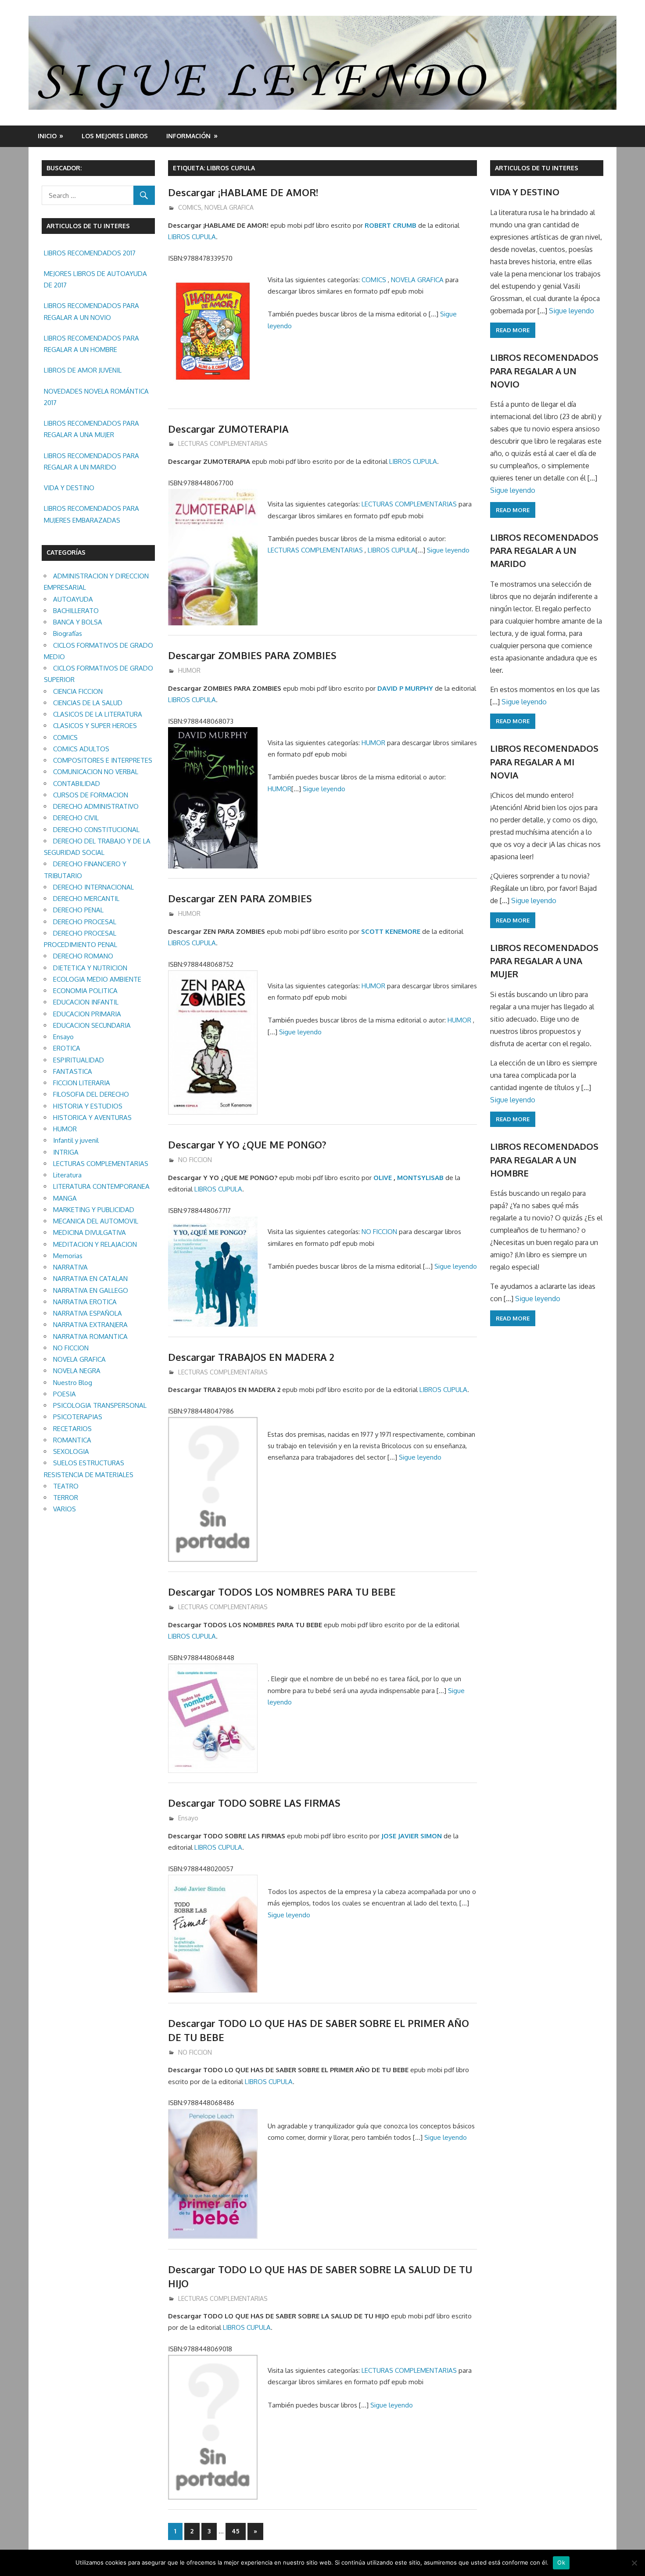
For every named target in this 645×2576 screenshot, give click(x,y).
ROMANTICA (72, 1440)
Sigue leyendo (448, 550)
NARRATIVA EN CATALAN (90, 1279)
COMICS (190, 207)
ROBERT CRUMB (391, 225)
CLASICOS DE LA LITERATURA (98, 714)
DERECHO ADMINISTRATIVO (96, 806)
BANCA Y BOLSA (78, 622)
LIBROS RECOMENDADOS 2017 (90, 253)
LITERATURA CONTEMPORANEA (101, 1186)
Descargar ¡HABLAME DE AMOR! (243, 192)
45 (236, 2531)
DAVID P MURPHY (405, 688)
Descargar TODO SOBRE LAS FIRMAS (254, 1803)
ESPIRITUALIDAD (79, 1060)
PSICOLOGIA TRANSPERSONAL (100, 1405)
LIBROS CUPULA (192, 237)
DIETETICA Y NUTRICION (90, 968)
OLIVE (383, 1178)
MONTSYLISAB (420, 1178)
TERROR (66, 1498)
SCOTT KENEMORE (391, 931)
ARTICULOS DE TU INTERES (537, 168)
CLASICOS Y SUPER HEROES (95, 726)
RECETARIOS (72, 1429)
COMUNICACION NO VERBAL (96, 772)
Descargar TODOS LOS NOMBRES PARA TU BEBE (282, 1592)
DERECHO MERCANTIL (86, 899)
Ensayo (188, 1818)
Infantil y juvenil (76, 1140)
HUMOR (189, 670)
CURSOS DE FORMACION (91, 795)
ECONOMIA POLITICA (85, 991)
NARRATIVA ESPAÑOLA (88, 1313)
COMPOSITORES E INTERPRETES (103, 760)
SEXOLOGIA (71, 1451)
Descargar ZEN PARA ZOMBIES (240, 898)
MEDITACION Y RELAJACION (95, 1244)
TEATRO (66, 1486)
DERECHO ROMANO (83, 956)
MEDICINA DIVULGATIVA (90, 1232)
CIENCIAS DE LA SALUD (88, 703)
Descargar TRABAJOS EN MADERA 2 (251, 1357)
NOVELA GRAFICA (229, 207)
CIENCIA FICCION (78, 691)
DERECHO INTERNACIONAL (93, 887)
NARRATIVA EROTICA (85, 1302)
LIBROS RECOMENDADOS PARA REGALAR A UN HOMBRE (91, 344)
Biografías (68, 633)
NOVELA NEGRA (77, 1371)
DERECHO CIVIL (76, 818)
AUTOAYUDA (73, 599)
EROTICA (67, 1048)
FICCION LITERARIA (82, 1083)
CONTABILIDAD (77, 784)
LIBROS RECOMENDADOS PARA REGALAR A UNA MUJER (91, 429)
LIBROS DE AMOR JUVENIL (83, 370)
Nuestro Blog (73, 1383)
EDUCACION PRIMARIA (87, 1014)
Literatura (67, 1175)
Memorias (68, 1256)
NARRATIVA (70, 1267)
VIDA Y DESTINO (69, 488)
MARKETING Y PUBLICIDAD (94, 1210)
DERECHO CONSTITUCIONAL (96, 830)
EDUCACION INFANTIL (86, 1002)
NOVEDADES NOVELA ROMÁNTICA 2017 (96, 397)
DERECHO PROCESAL (85, 922)
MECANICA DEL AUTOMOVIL (96, 1221)
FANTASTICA (73, 1071)
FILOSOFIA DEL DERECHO (91, 1094)
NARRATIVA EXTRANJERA (90, 1325)
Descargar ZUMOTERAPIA (228, 429)
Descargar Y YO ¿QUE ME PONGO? (247, 1144)
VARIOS (64, 1509)
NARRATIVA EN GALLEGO (91, 1290)
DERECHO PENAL (78, 910)
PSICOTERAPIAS (78, 1417)
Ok (561, 2562)
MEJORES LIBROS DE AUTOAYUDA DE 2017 (95, 279)
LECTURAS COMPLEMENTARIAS (223, 443)
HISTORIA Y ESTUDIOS (88, 1106)
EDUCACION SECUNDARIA (92, 1025)
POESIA (64, 1394)
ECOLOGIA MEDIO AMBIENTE (97, 979)
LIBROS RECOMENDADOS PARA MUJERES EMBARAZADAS (91, 514)
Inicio (47, 136)
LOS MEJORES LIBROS (115, 136)
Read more (513, 330)
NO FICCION (195, 1160)
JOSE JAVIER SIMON (412, 1836)
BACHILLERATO (76, 611)
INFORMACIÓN (188, 136)
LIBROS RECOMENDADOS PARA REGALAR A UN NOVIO (91, 311)
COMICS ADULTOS (81, 749)
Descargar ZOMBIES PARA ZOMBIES (252, 655)
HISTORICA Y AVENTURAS (92, 1118)
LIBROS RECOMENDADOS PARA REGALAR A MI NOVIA (544, 762)
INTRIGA (66, 1152)
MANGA (65, 1198)
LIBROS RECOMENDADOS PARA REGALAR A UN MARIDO (91, 461)
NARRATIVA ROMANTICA (90, 1336)
